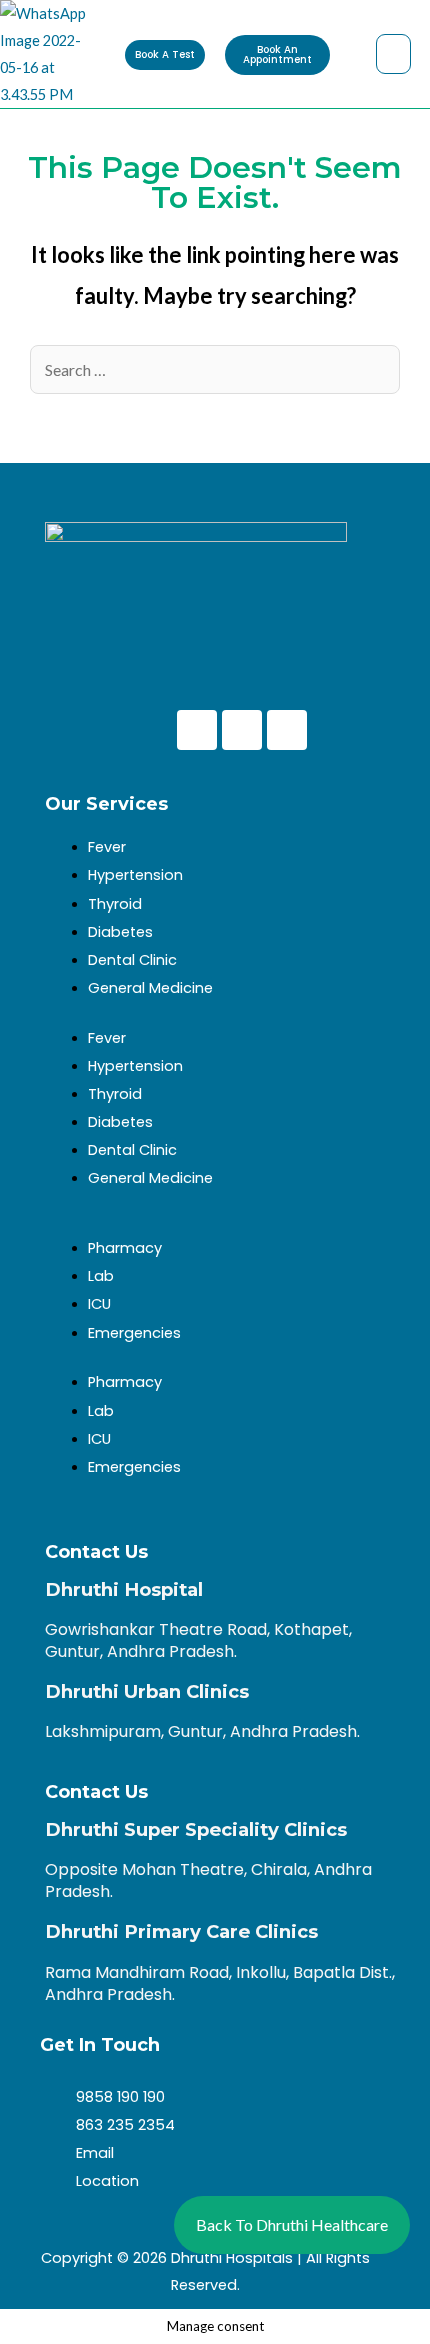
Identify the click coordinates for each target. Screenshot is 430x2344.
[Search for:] (215, 370)
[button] (393, 54)
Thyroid (115, 904)
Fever (107, 847)
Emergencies (134, 1333)
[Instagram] (242, 730)
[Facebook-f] (197, 730)
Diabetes (120, 932)
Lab (101, 1276)
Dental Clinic (132, 960)
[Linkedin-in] (287, 730)
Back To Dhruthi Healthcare (292, 2224)
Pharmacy (125, 1248)
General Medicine (150, 988)
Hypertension (135, 875)
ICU (99, 1304)
